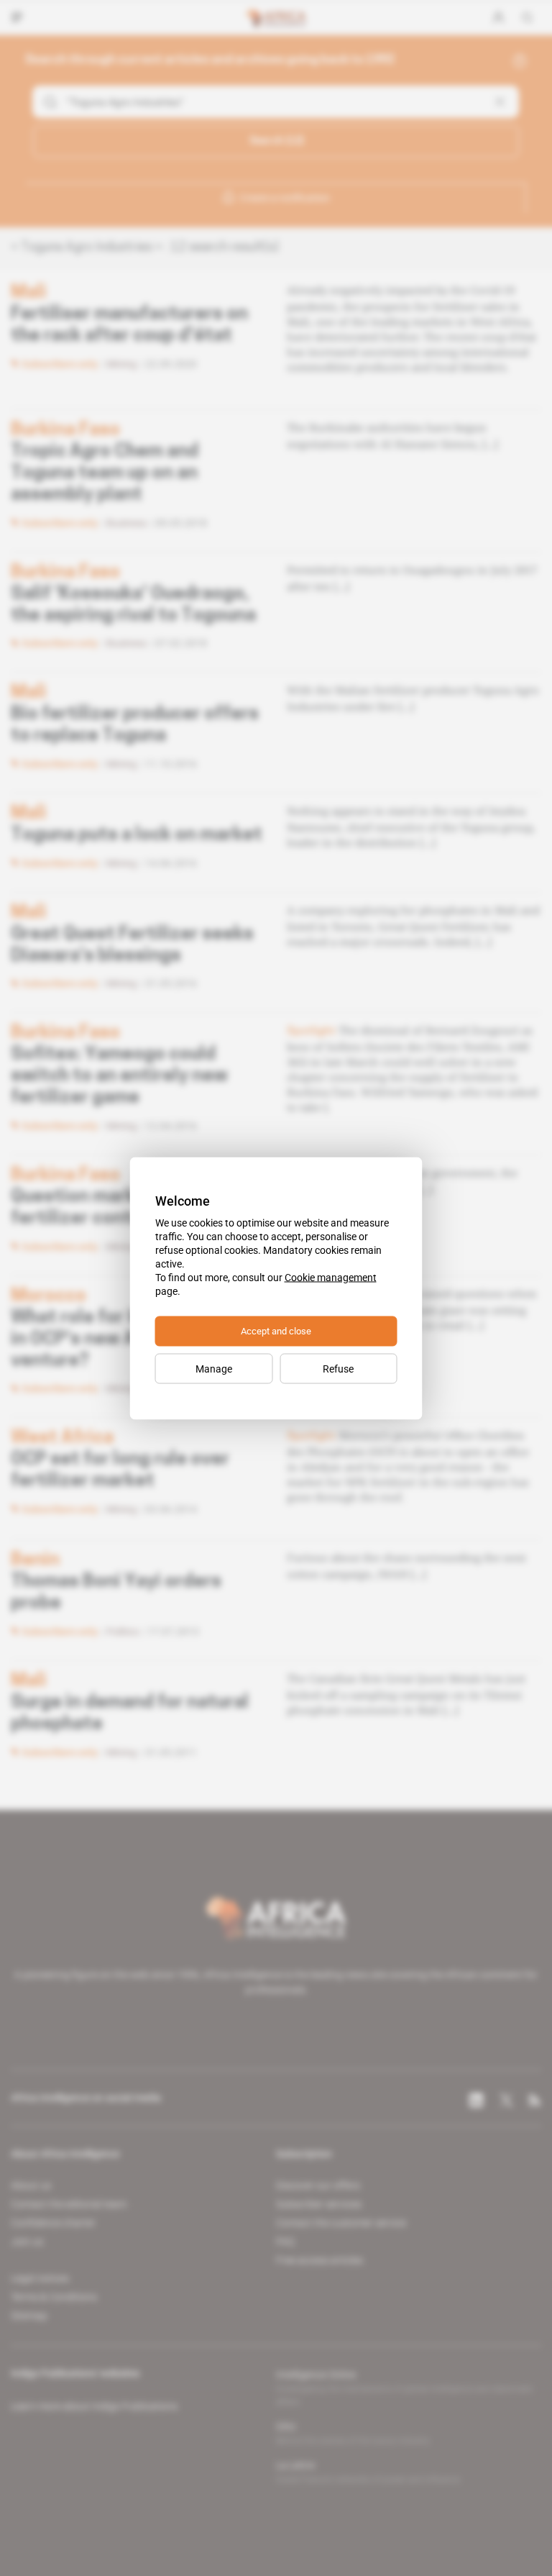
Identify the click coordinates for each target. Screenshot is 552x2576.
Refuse (338, 1368)
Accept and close (276, 1330)
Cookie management (331, 1277)
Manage (214, 1368)
